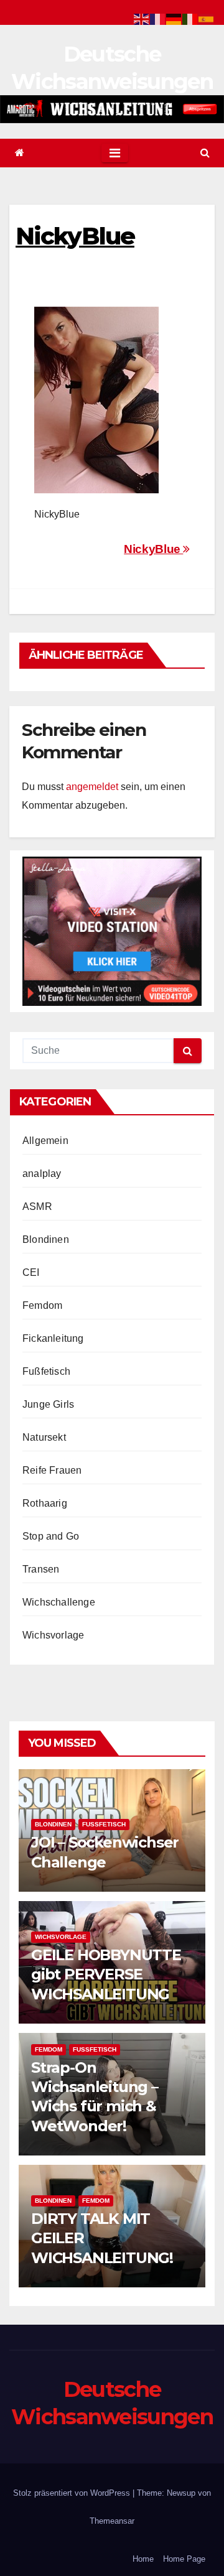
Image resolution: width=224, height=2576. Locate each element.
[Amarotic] (112, 109)
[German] (174, 18)
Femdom (42, 1305)
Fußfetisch (46, 1371)
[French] (158, 18)
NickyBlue (153, 549)
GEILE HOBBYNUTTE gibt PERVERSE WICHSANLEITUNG (106, 1974)
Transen (41, 1569)
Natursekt (44, 1437)
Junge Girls (48, 1404)
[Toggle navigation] (115, 153)
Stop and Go (51, 1536)
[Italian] (190, 18)
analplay (42, 1174)
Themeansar (112, 2521)
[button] (205, 153)
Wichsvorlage (53, 1635)
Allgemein (45, 1141)
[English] (142, 18)
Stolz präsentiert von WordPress (73, 2493)
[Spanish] (207, 18)
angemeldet (92, 787)
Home (143, 2559)
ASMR (37, 1207)
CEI (31, 1272)
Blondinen (46, 1239)
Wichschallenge (59, 1602)
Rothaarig (45, 1503)
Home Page (184, 2559)
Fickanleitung (53, 1338)
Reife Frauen (52, 1470)
